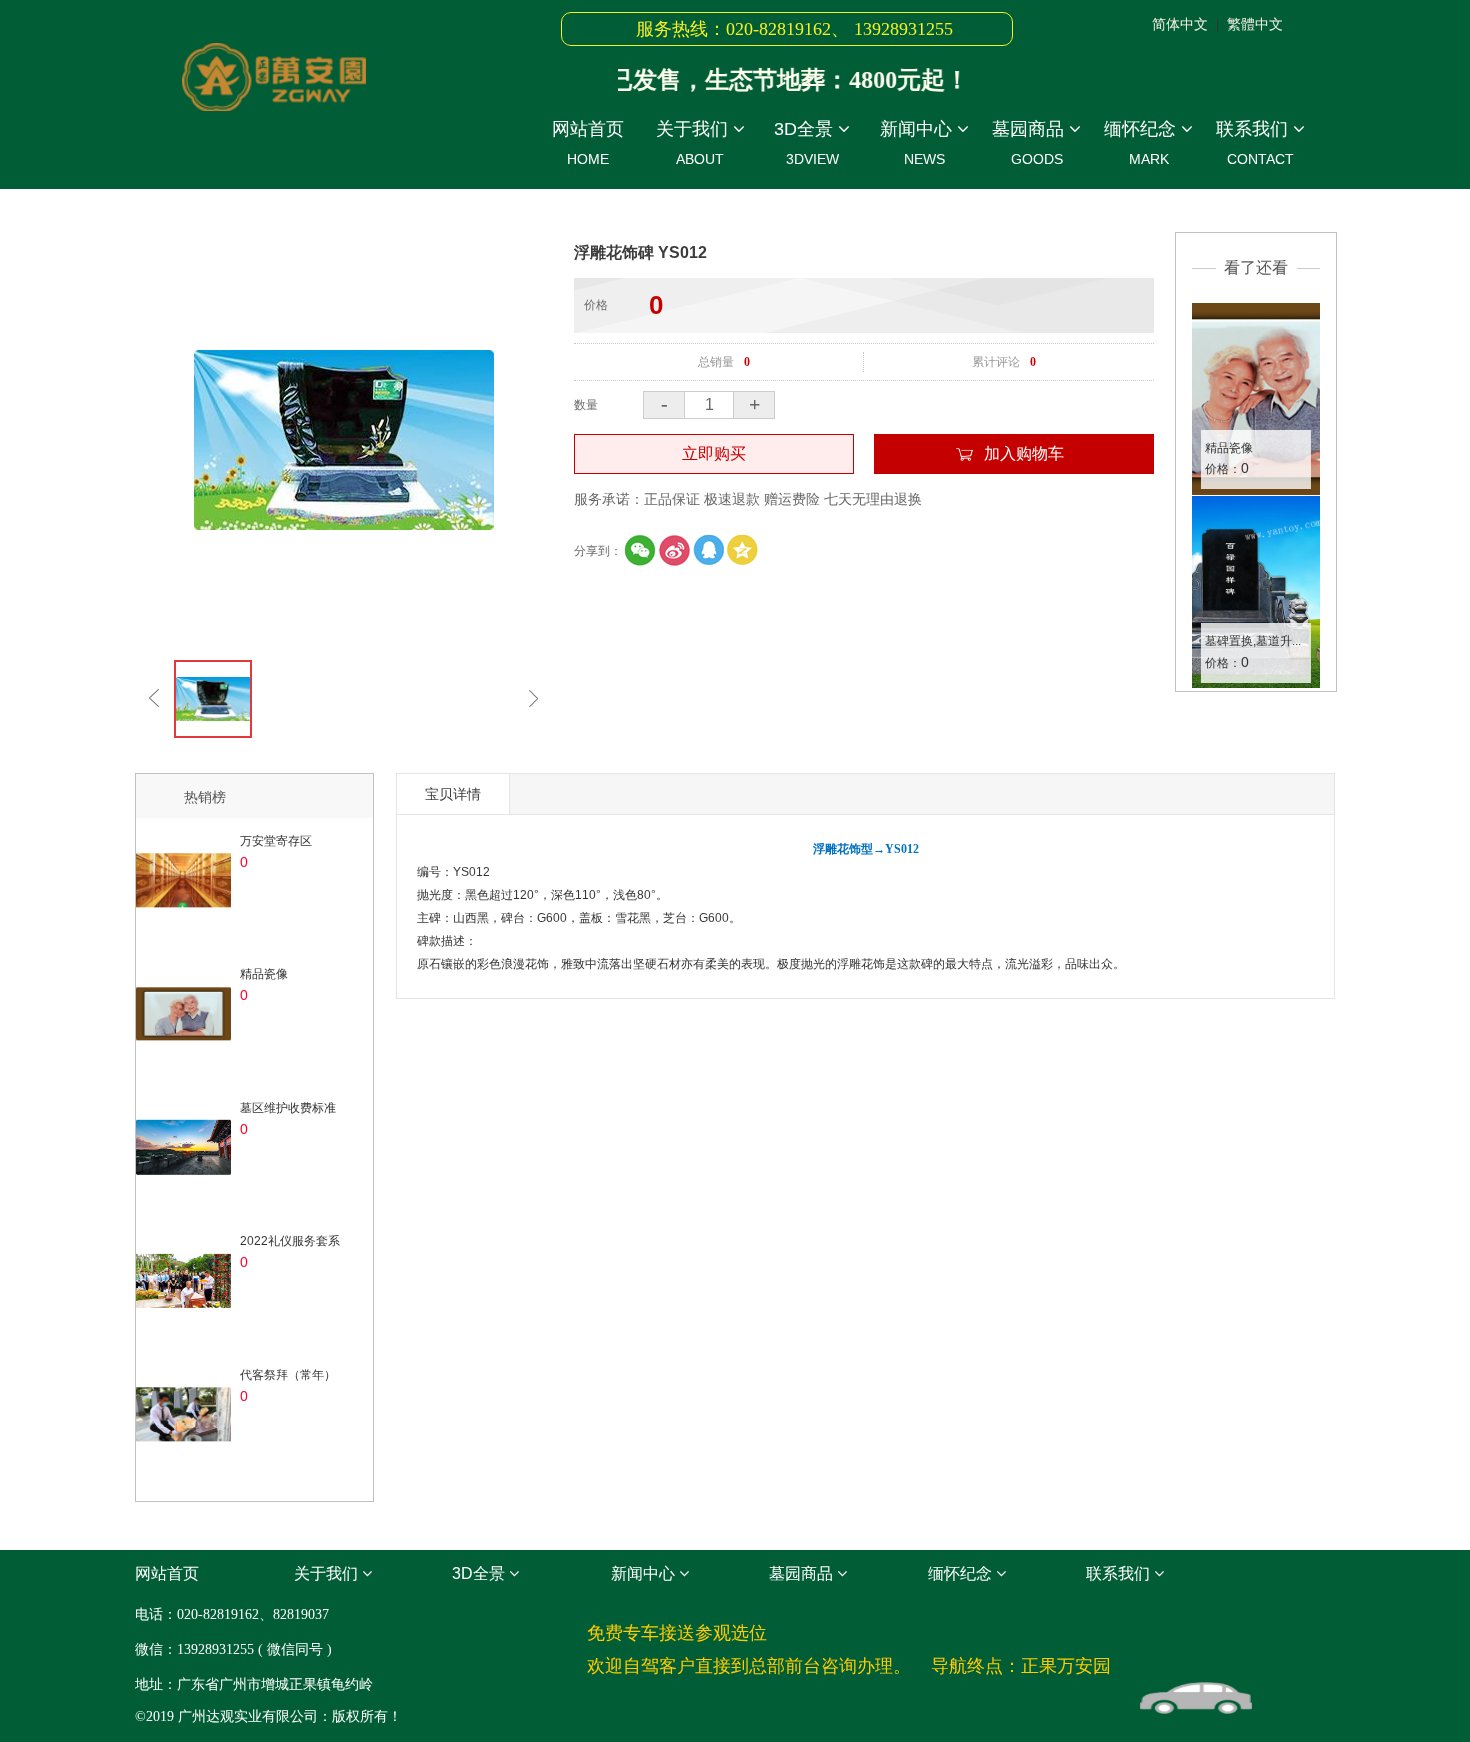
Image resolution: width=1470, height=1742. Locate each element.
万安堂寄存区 (276, 841)
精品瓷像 (1229, 448)
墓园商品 (1030, 143)
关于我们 (694, 143)
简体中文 (1180, 24)
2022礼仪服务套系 (290, 1241)
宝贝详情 (453, 794)
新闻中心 (918, 143)
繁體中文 (1255, 24)
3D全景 (806, 143)
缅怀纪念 (1142, 143)
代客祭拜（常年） (288, 1375)
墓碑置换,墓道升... (1253, 641)
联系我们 (1255, 143)
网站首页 (588, 143)
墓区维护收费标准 (288, 1108)
